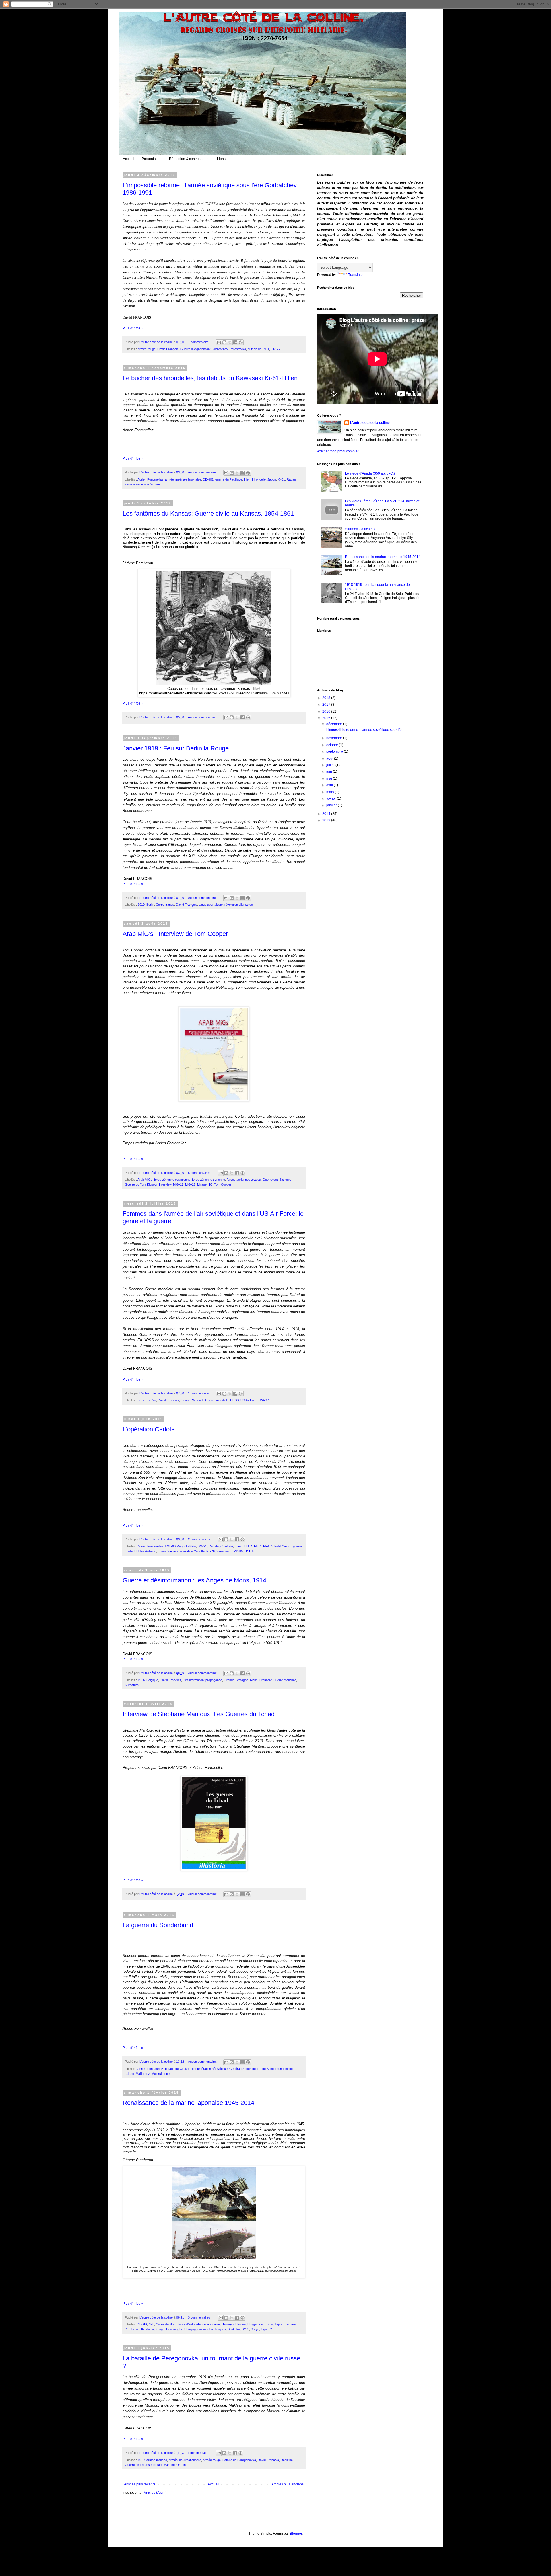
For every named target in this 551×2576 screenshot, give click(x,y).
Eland (239, 1546)
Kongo (160, 2329)
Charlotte (227, 1546)
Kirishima (148, 2329)
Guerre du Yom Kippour (141, 1184)
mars (331, 792)
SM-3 (245, 2329)
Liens (221, 159)
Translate (355, 275)
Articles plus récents (140, 2484)
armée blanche (157, 2460)
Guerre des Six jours (277, 1180)
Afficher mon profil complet (338, 451)
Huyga (252, 2324)
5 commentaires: (200, 1173)
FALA (258, 1546)
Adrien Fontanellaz (150, 479)
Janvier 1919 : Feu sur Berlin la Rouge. (176, 748)
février (332, 799)
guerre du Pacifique (229, 479)
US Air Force (249, 1400)
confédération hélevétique (210, 2069)
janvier (332, 805)
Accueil (129, 159)
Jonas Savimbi (168, 1551)
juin (330, 772)
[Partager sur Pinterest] (241, 342)
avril (330, 785)
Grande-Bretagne (236, 1680)
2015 (327, 718)
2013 (327, 820)
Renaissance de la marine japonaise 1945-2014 (188, 2103)
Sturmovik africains (360, 529)
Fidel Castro (283, 1546)
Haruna (240, 2324)
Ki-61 (281, 479)
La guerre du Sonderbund (158, 1925)
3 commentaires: (200, 2317)
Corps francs (165, 905)
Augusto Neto (187, 1546)
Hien (247, 479)
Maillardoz (143, 2074)
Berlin (150, 905)
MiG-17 (178, 1184)
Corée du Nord (166, 2324)
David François (168, 349)
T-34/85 (237, 1551)
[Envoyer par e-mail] (219, 342)
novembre (335, 738)
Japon (272, 479)
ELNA (248, 1546)
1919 (141, 905)
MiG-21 (190, 1184)
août (330, 758)
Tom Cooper (223, 1184)
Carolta (214, 1546)
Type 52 (266, 2329)
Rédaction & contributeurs (189, 159)
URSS (275, 349)
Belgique (152, 1680)
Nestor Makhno (164, 2465)
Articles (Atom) (155, 2493)
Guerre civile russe (138, 2465)
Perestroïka (238, 349)
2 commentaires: (200, 1539)
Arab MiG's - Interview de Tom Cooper (175, 934)
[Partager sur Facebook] (235, 342)
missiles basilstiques (212, 2329)
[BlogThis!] (224, 342)
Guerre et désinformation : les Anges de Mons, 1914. (195, 1580)
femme (186, 1400)
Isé (260, 2324)
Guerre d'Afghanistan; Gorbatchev (204, 349)
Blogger (296, 2534)
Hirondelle (259, 479)
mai (330, 778)
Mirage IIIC (205, 1184)
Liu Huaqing (188, 2329)
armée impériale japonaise (183, 479)
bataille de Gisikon (178, 2069)
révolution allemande (239, 905)
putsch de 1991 (258, 349)
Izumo (269, 2324)
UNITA (249, 1551)
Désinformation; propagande (202, 1680)
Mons (254, 1680)
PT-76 (210, 1551)
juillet (331, 765)
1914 (141, 1680)
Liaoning (172, 2329)
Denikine (287, 2460)
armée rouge (147, 349)
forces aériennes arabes (244, 1180)
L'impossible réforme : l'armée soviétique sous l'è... (365, 730)
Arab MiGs (145, 1180)
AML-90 (170, 1546)
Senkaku (234, 2329)
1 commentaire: (199, 342)
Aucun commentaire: (203, 472)
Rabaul (292, 479)
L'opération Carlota (149, 1429)
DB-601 (208, 479)
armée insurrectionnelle (185, 2460)
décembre (335, 724)
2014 (327, 814)
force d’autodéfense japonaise (199, 2324)
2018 (327, 698)
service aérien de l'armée (142, 484)
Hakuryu (228, 2324)
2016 (327, 711)
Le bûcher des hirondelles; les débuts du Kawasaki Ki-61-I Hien (210, 378)
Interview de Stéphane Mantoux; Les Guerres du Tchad (199, 1714)
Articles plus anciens (288, 2484)
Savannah (223, 1551)
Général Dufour (240, 2069)
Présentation (152, 159)
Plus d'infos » (133, 328)
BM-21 (202, 1546)
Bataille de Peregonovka (239, 2460)
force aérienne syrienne (208, 1180)
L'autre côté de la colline (370, 423)
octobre (333, 745)
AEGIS (142, 2324)
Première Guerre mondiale (278, 1680)
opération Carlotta (192, 1551)
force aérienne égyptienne (172, 1180)
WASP (264, 1400)
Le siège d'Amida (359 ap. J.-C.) (370, 473)
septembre (335, 752)
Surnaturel (132, 1685)
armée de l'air (147, 1400)
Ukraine (182, 2465)
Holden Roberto (145, 1551)
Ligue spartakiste (211, 905)
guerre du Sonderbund (268, 2069)
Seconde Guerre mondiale (210, 1400)
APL (151, 2324)
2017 (327, 705)
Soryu (255, 2329)
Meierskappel (161, 2074)
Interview (165, 1184)
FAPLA (268, 1546)
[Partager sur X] (230, 342)
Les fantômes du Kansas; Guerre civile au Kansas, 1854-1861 (208, 513)
